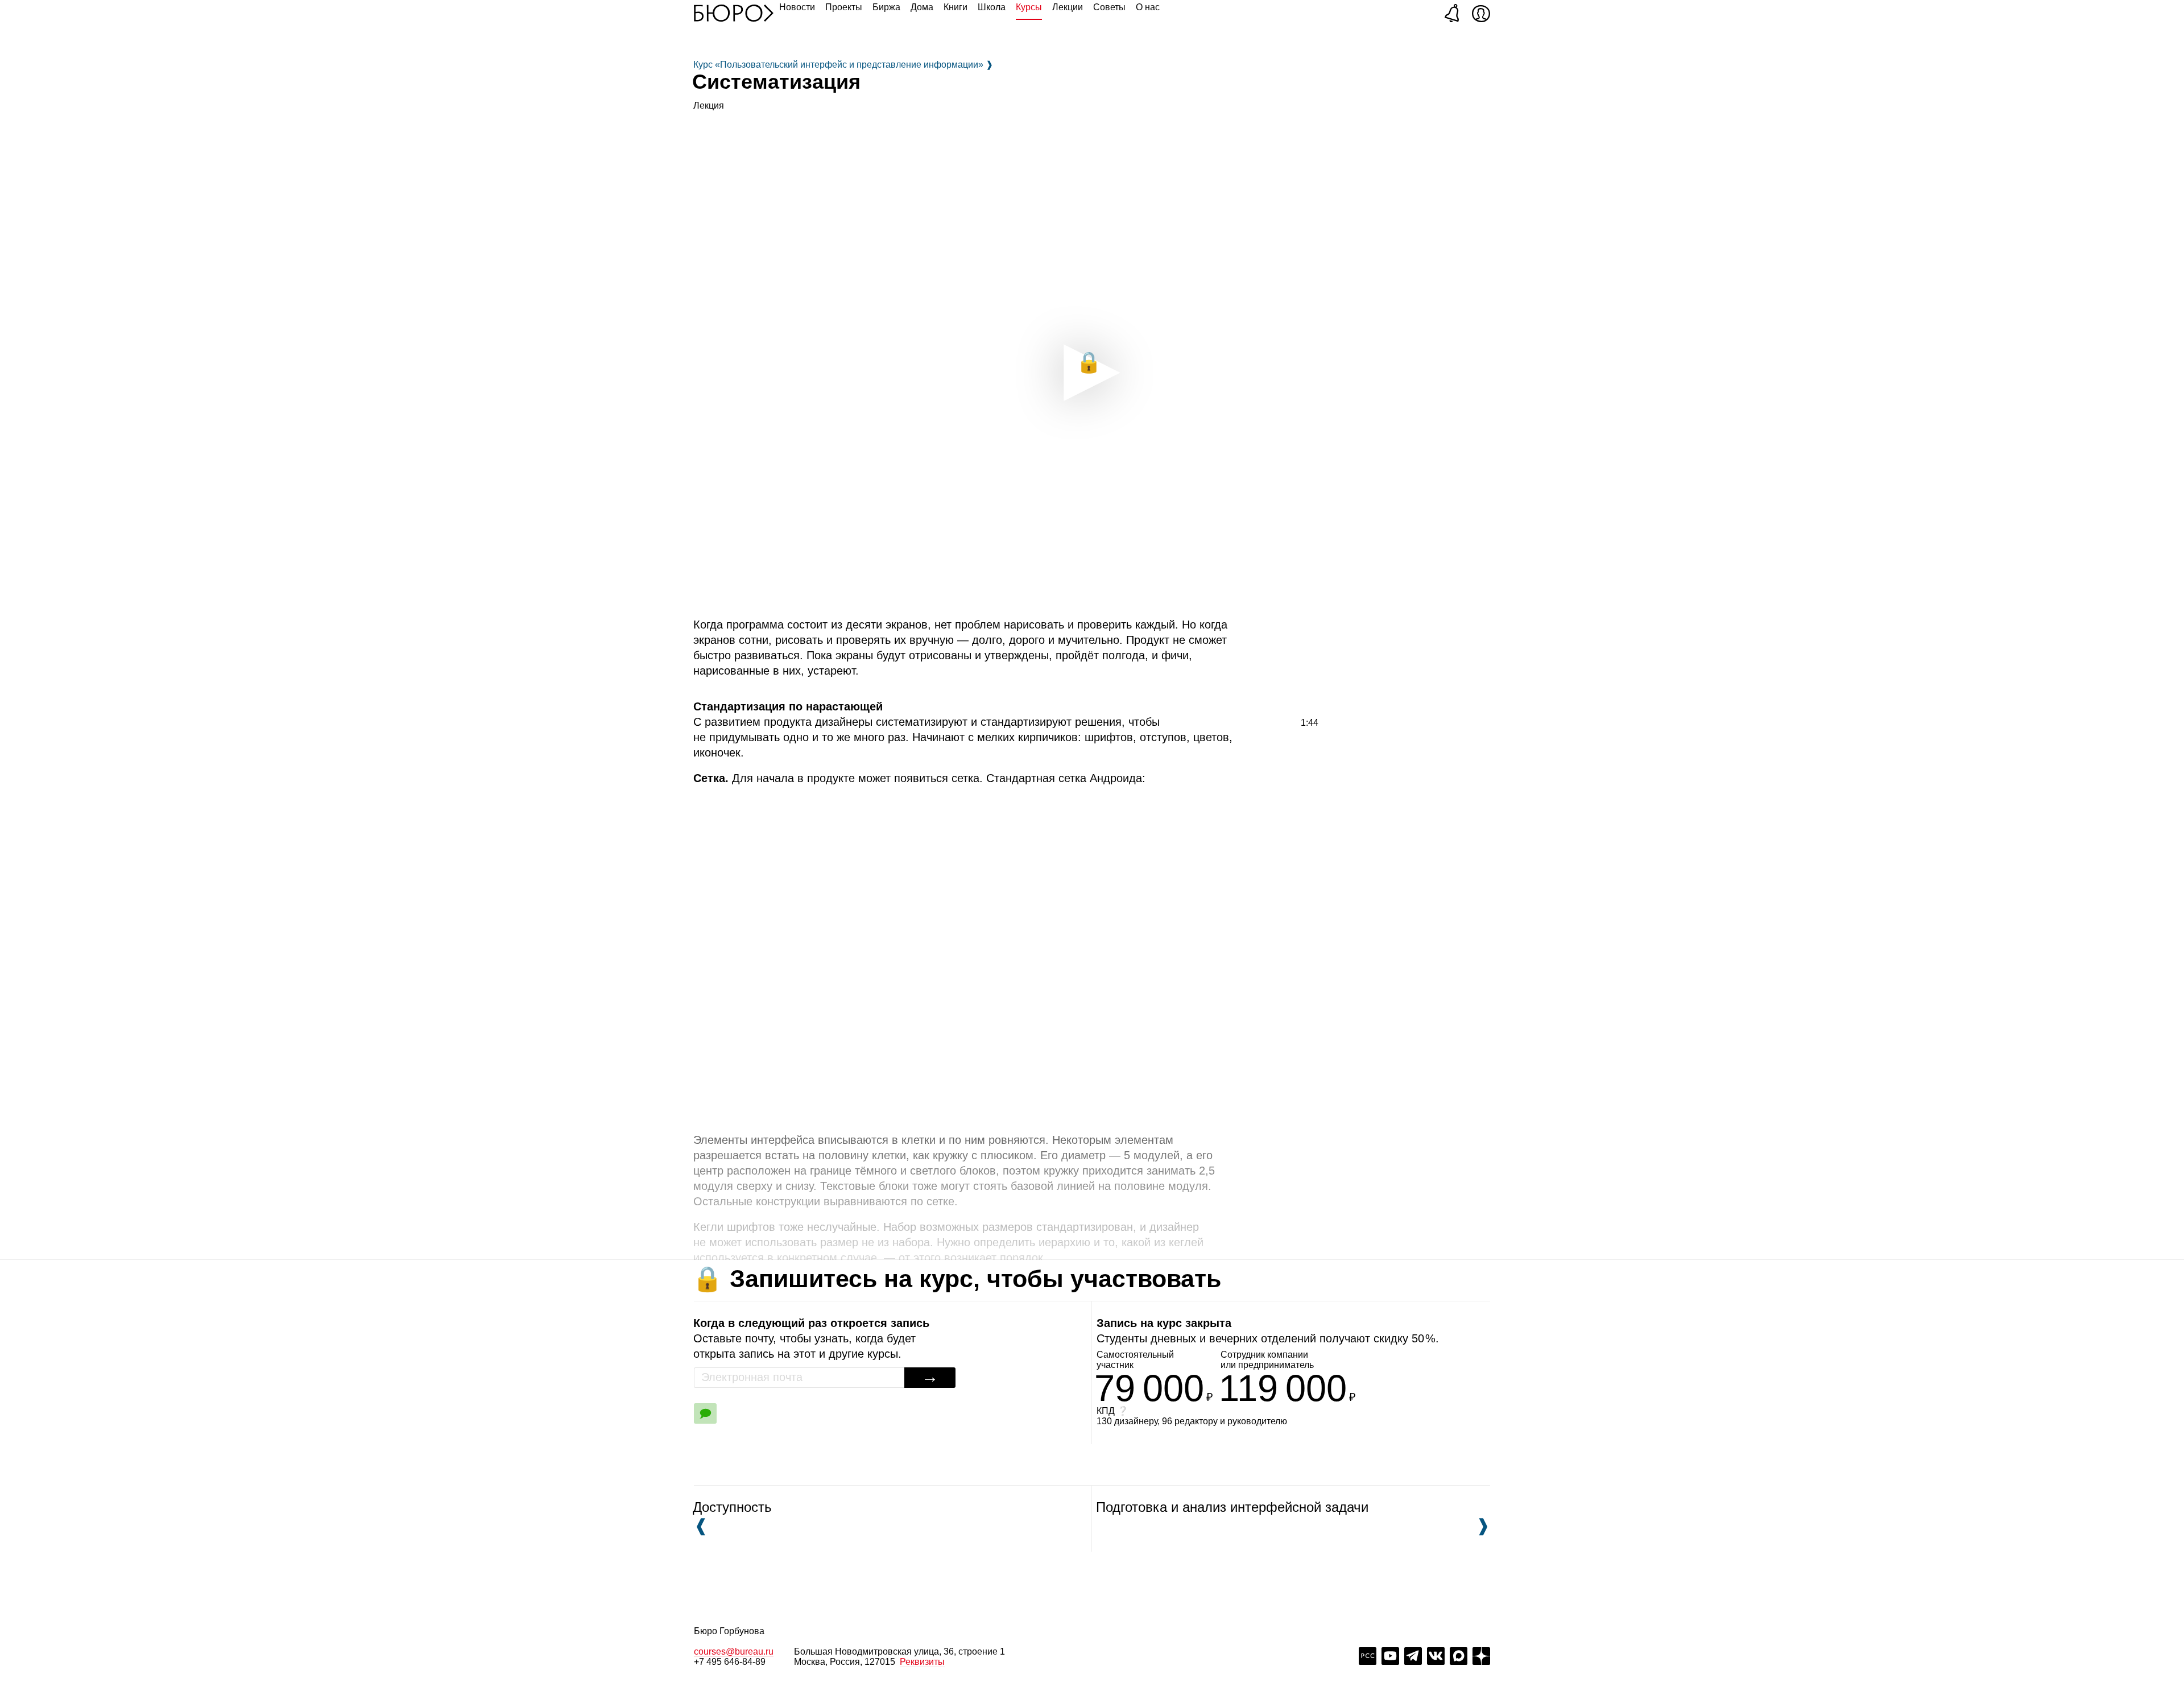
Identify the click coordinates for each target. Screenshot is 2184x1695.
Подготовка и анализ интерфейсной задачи (1290, 1517)
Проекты (844, 7)
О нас (1148, 7)
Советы (1109, 7)
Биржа (886, 7)
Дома (922, 7)
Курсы (1029, 7)
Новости (797, 7)
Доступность (732, 1517)
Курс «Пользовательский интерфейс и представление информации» (843, 65)
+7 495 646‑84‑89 (730, 1662)
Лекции (1068, 7)
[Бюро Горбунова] (734, 13)
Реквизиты (922, 1662)
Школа (992, 7)
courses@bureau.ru (734, 1651)
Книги (955, 7)
